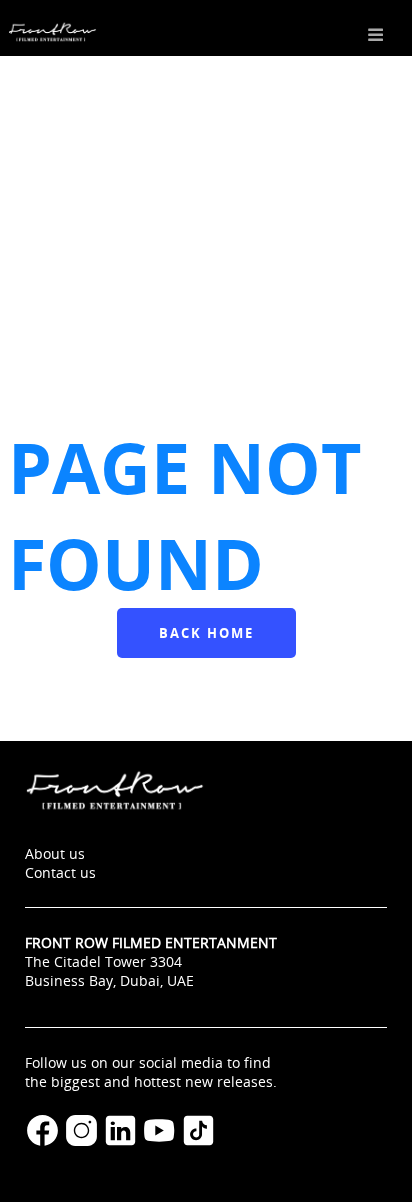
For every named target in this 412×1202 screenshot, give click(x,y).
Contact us (60, 872)
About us (55, 853)
